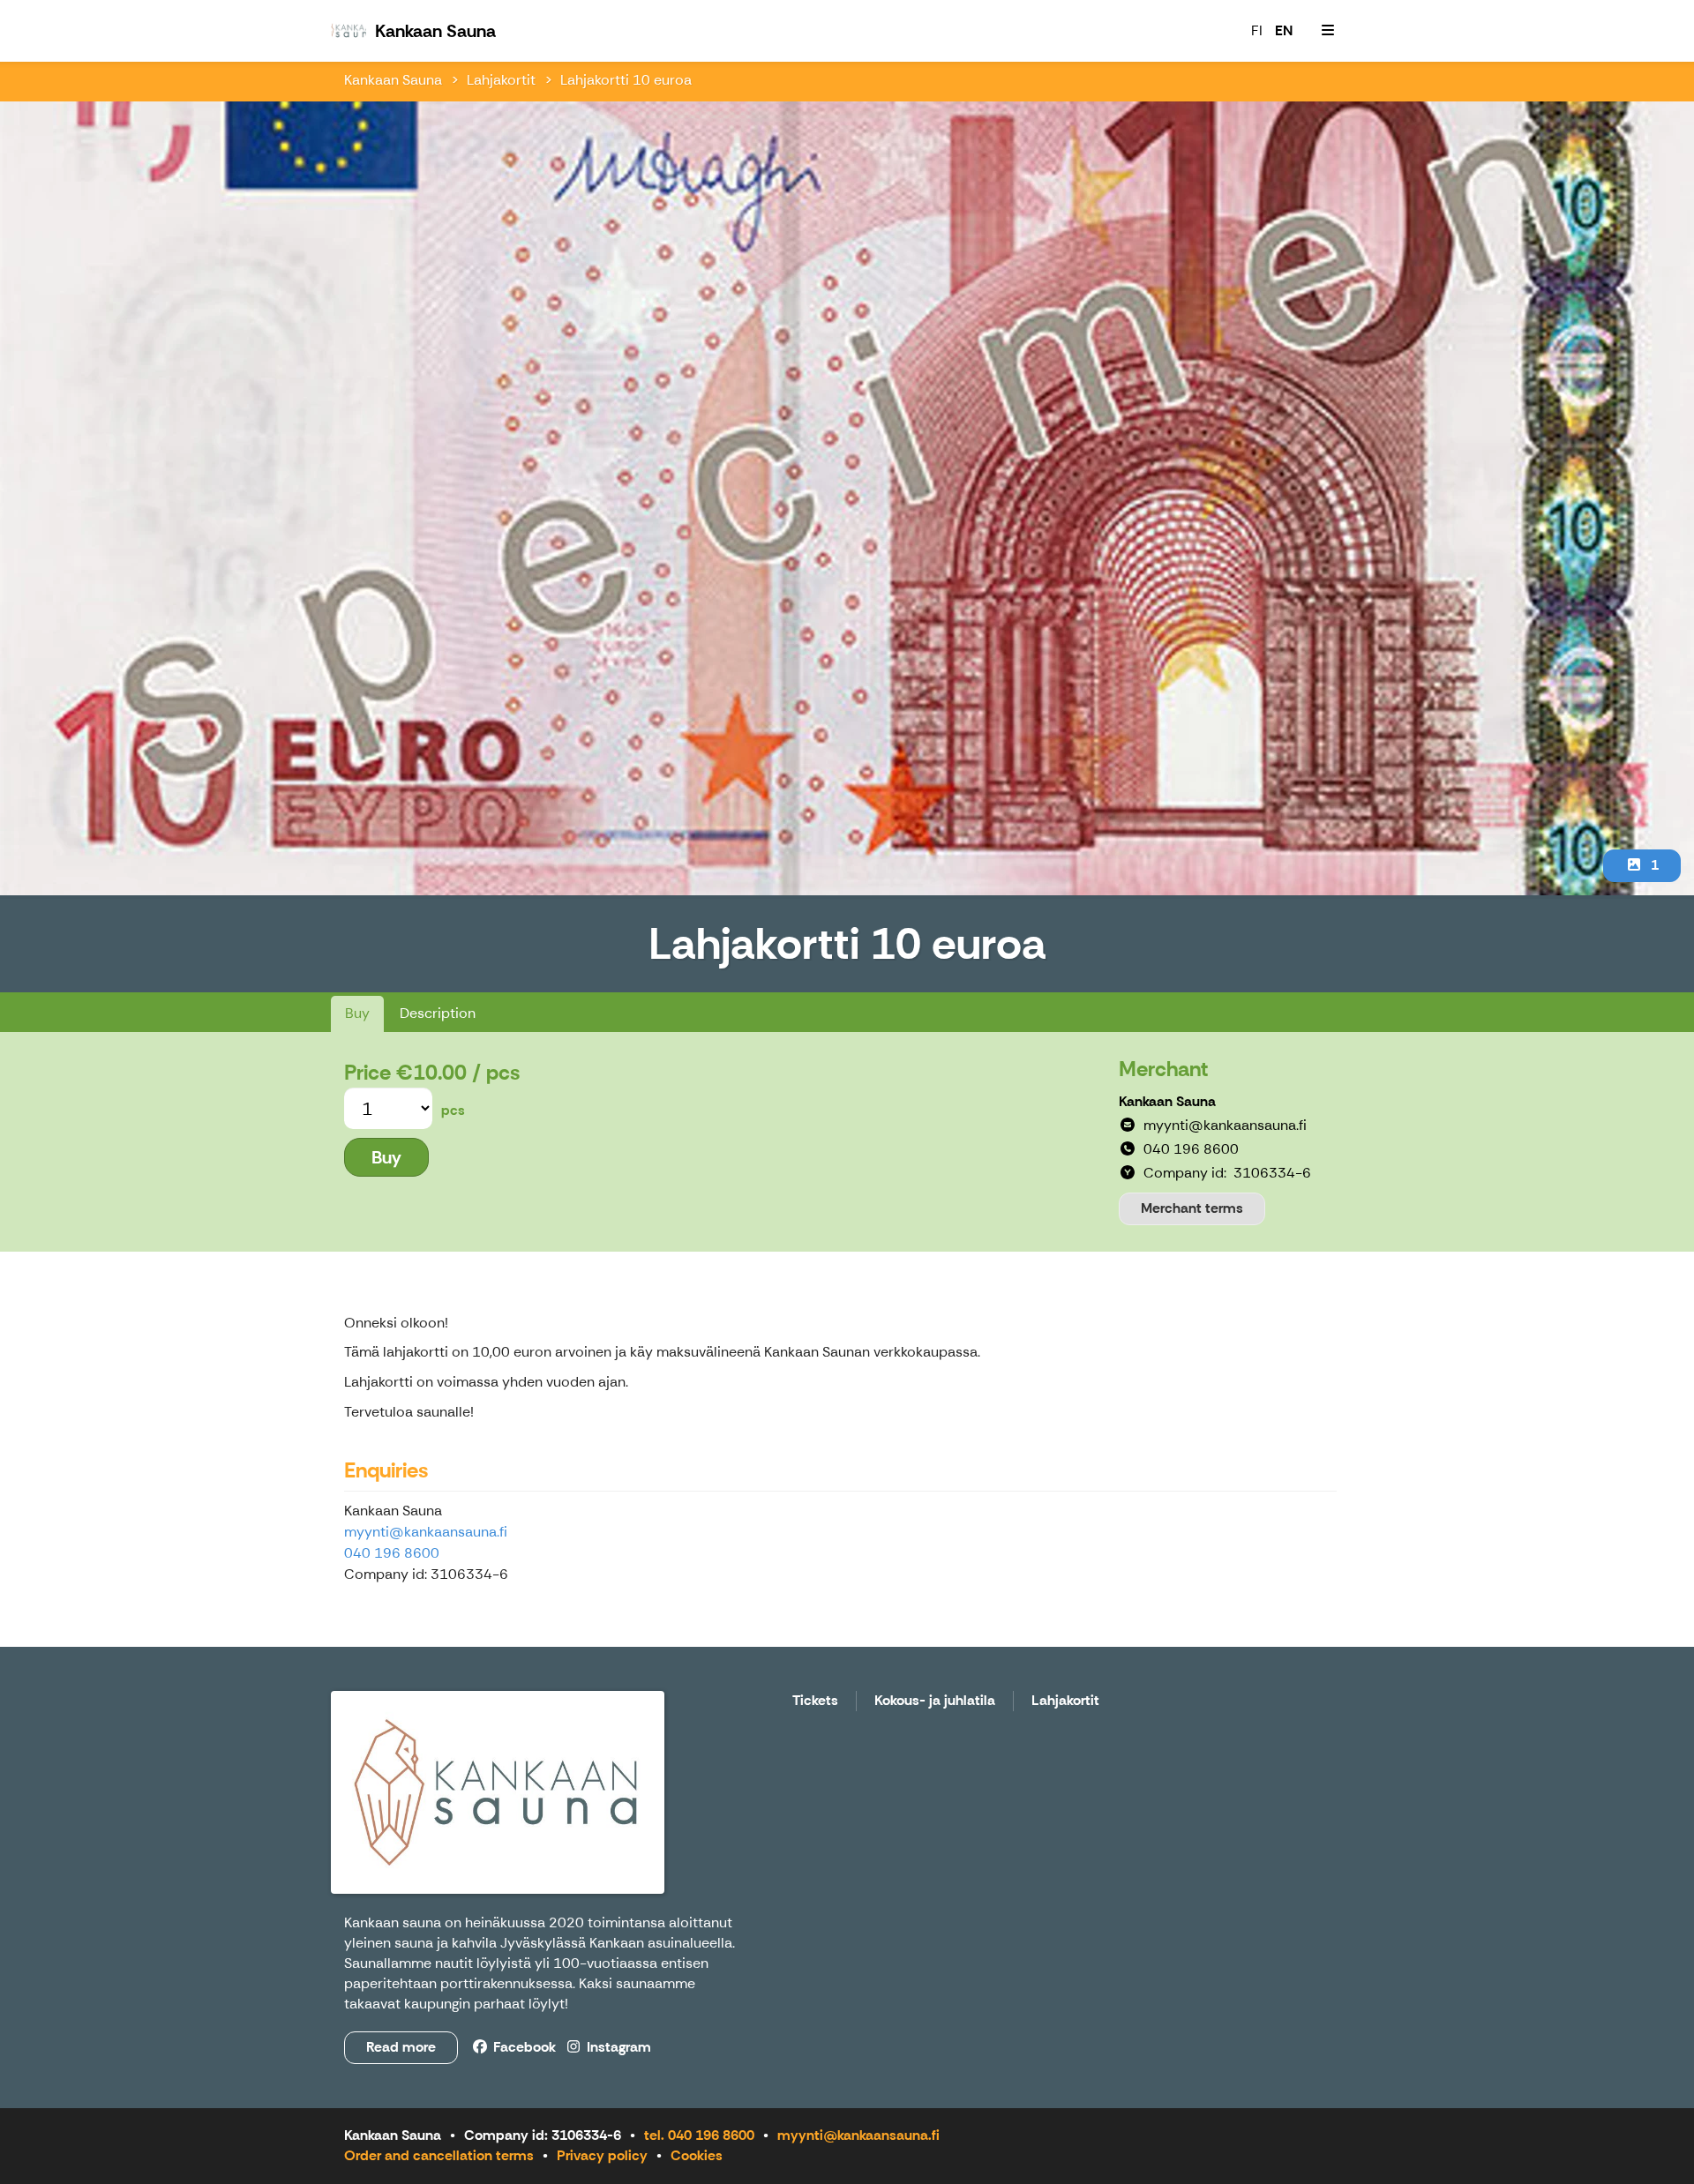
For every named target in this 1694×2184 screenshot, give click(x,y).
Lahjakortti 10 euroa (626, 80)
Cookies (697, 2155)
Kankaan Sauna (393, 80)
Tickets (815, 1701)
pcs (453, 1110)
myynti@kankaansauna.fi (426, 1532)
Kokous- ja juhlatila (935, 1701)
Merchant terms (1192, 1208)
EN (1284, 30)
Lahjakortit (501, 80)
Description (438, 1013)
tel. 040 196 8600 (699, 2135)
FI (1257, 30)
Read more (401, 2047)
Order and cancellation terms (439, 2155)
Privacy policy (602, 2155)
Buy (357, 1013)
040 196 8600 (392, 1553)
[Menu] (1328, 31)
